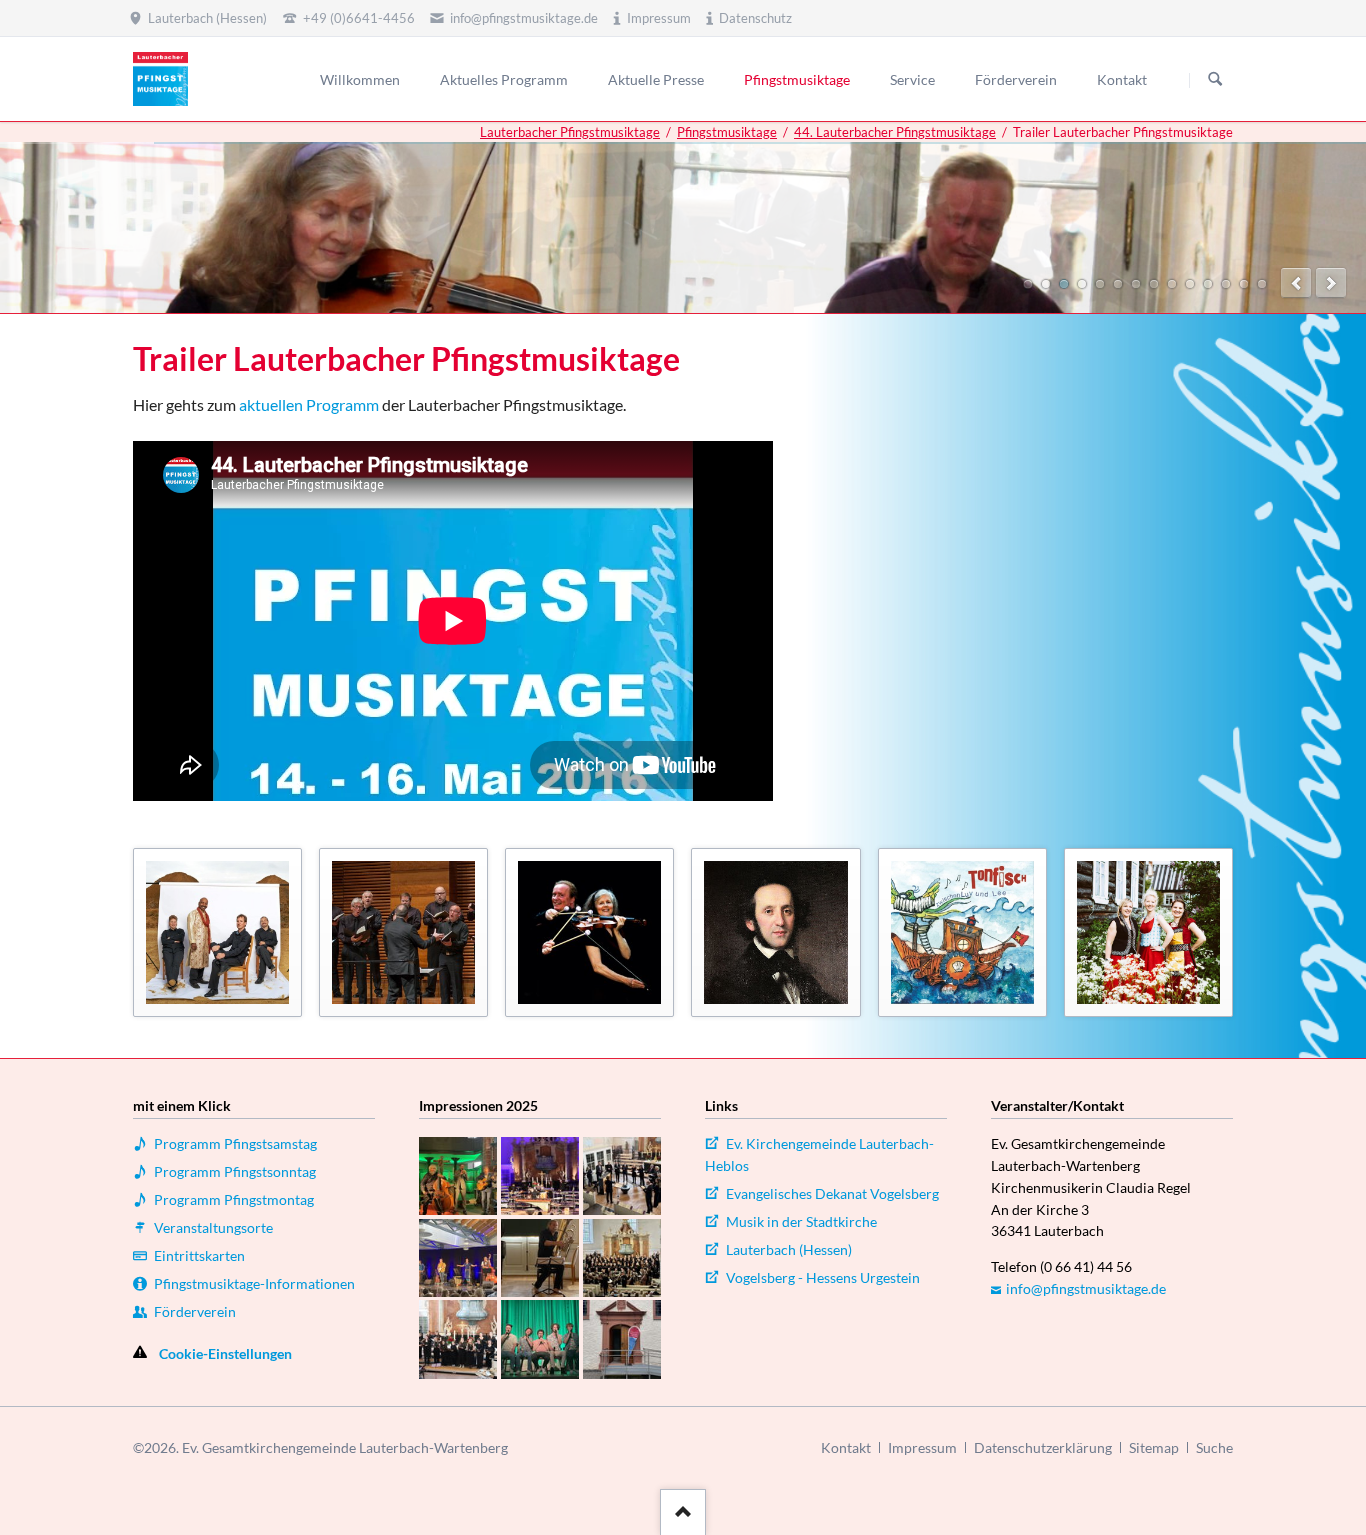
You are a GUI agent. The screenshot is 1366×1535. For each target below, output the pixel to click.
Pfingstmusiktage (727, 132)
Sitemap (1154, 1447)
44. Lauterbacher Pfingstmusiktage (895, 132)
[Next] (1331, 283)
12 (1226, 284)
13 (1244, 284)
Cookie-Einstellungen (225, 1353)
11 (1208, 284)
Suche (1214, 1447)
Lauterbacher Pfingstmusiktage (570, 132)
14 (1262, 284)
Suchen (1215, 80)
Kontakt (846, 1447)
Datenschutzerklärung (1043, 1447)
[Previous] (1296, 283)
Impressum (922, 1447)
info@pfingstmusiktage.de (1086, 1288)
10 (1190, 284)
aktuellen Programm (309, 404)
